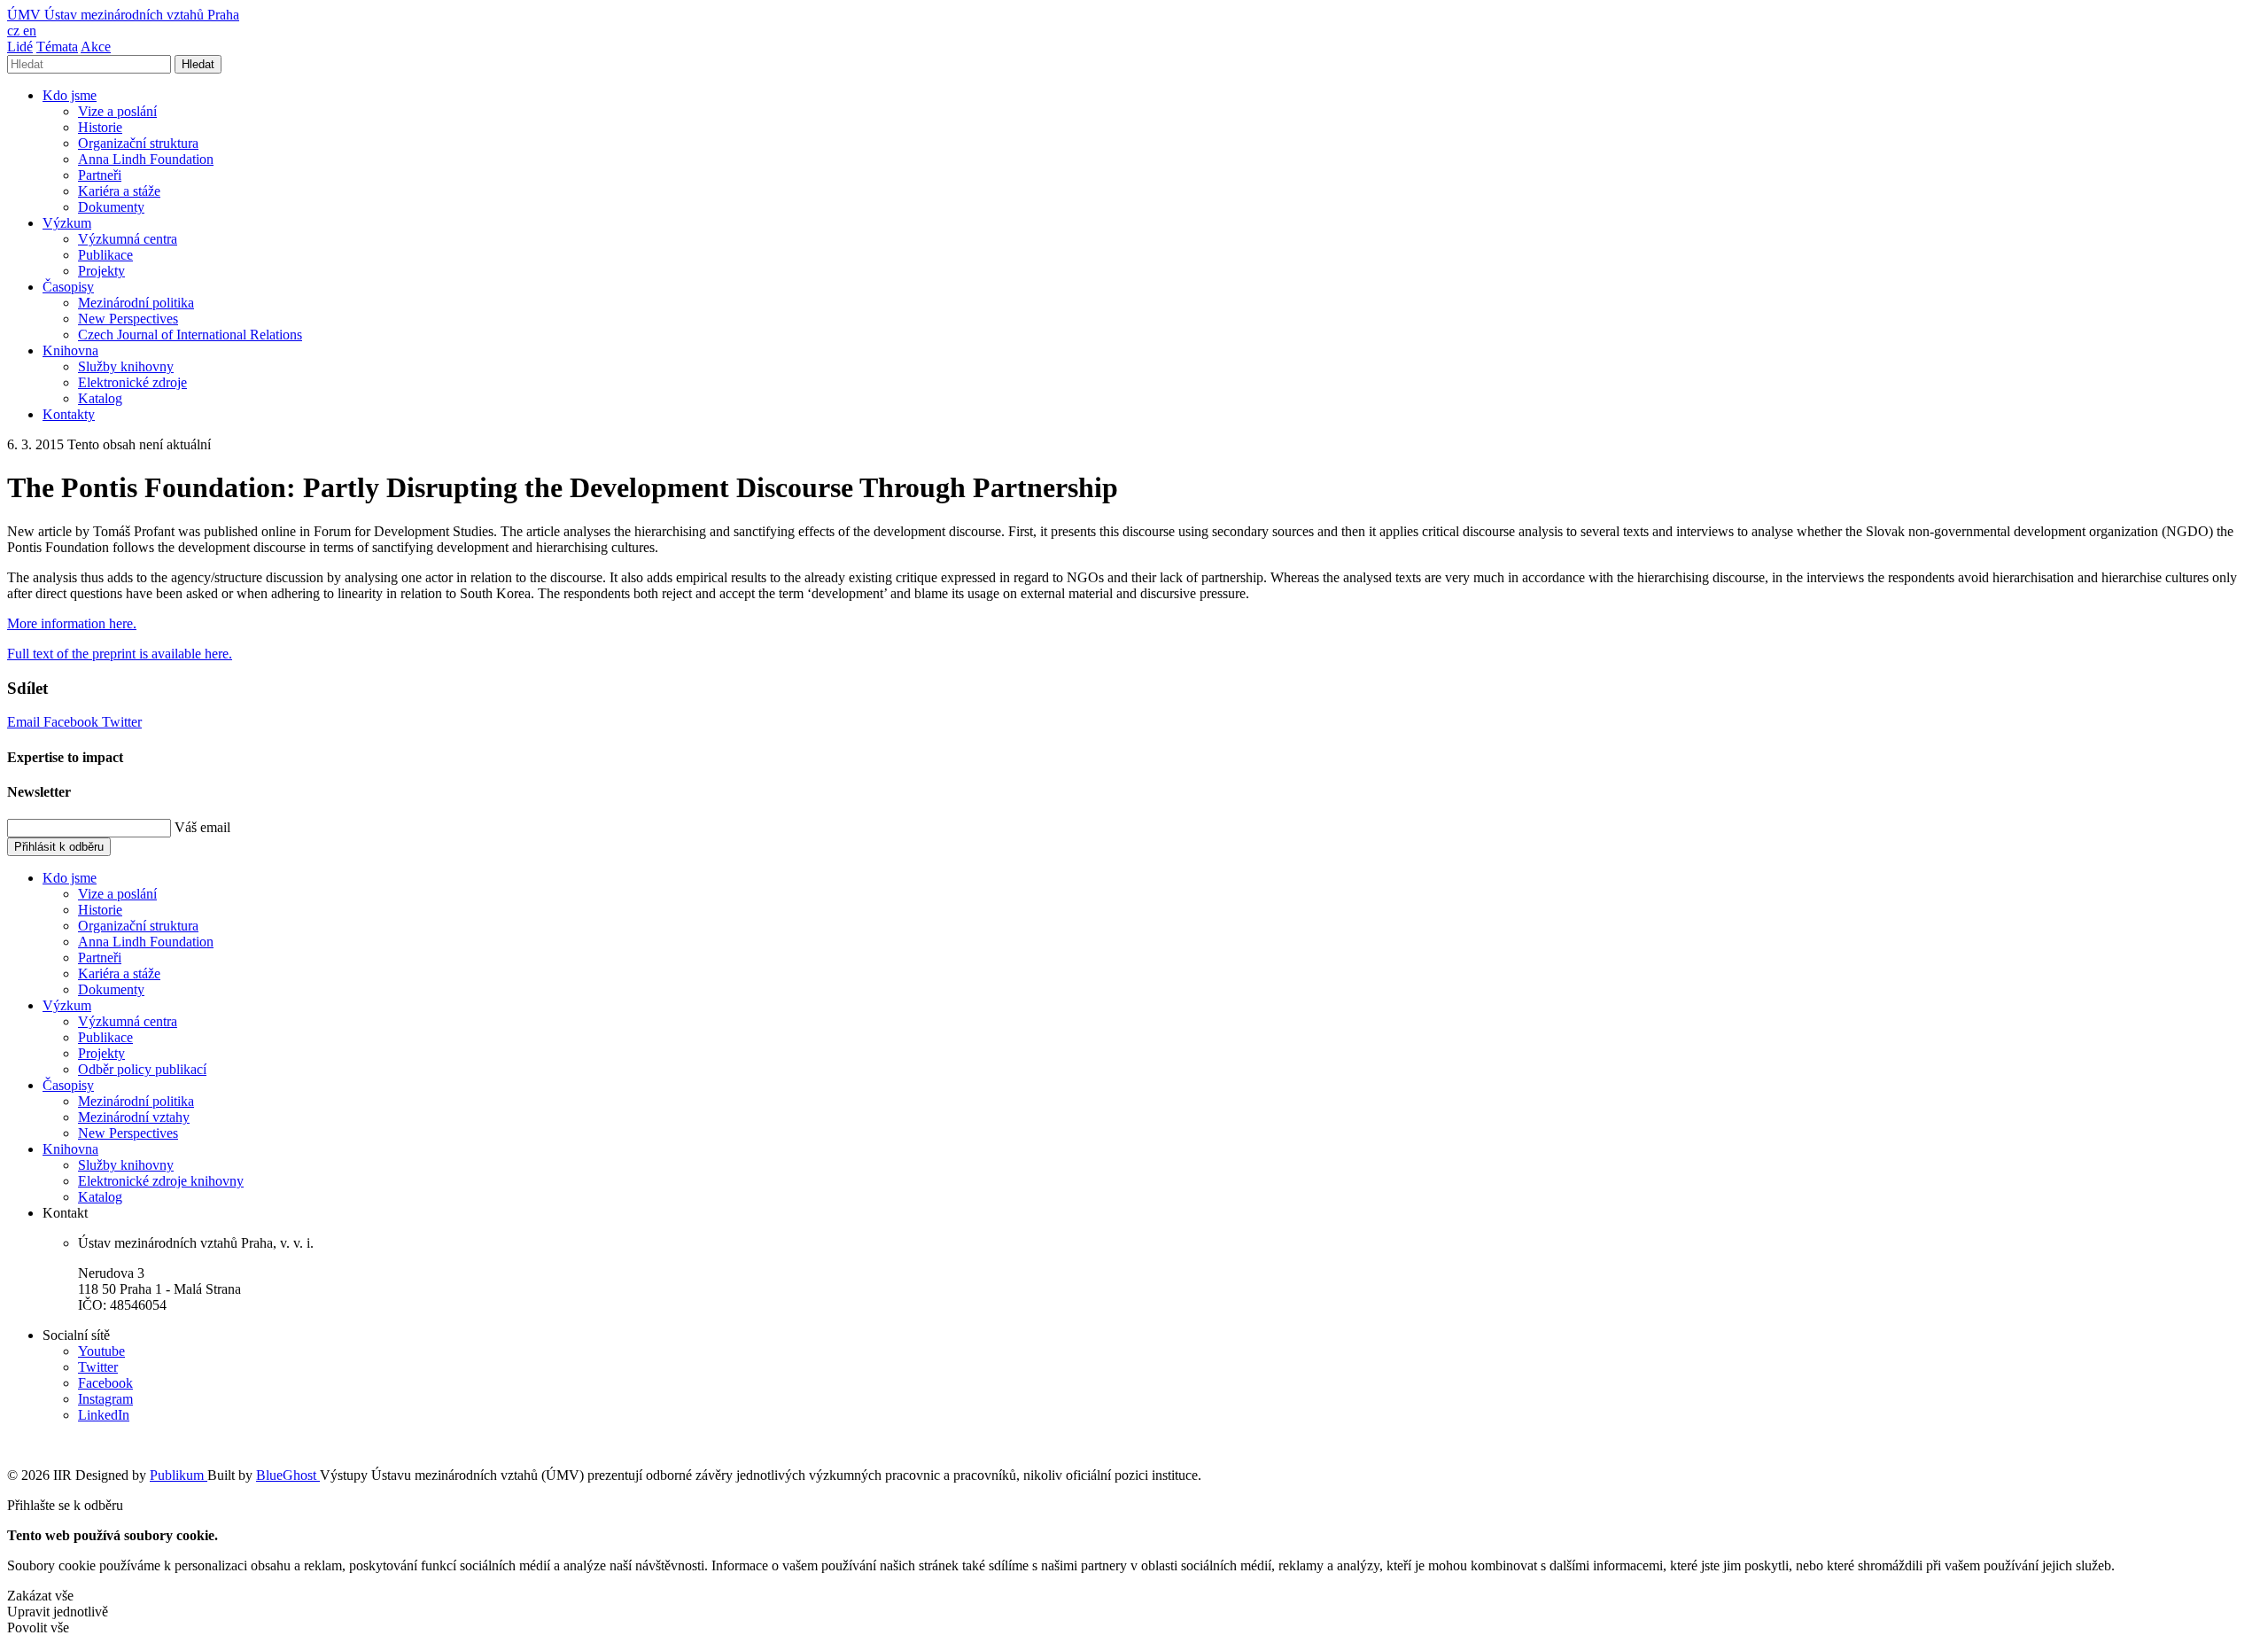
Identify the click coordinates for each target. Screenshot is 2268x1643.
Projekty (101, 271)
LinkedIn (104, 1415)
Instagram (105, 1399)
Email (25, 722)
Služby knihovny (126, 366)
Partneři (100, 175)
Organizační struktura (138, 143)
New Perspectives (128, 319)
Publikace (105, 255)
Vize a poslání (117, 111)
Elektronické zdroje (132, 382)
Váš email (202, 827)
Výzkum (67, 223)
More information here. (72, 623)
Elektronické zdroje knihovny (161, 1181)
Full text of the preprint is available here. (120, 654)
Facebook (73, 722)
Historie (100, 127)
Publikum (179, 1475)
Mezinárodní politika (136, 303)
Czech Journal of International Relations (190, 335)
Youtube (101, 1351)
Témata (57, 47)
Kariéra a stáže (119, 191)
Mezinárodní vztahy (134, 1117)
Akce (96, 47)
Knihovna (70, 350)
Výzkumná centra (128, 239)
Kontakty (69, 414)
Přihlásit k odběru (59, 847)
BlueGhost (288, 1475)
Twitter (122, 722)
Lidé (20, 47)
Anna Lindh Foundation (146, 159)
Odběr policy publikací (142, 1069)
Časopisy (68, 287)
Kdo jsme (70, 95)
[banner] (123, 15)
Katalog (100, 398)
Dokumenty (111, 207)
